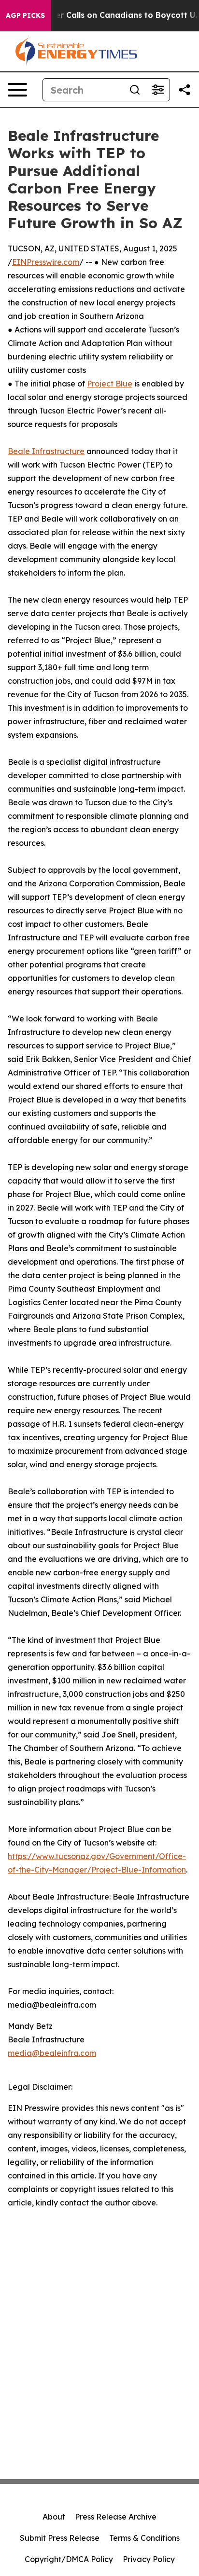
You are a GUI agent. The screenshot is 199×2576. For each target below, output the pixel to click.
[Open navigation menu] (17, 90)
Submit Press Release (60, 2538)
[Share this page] (185, 90)
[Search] (135, 90)
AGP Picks (25, 15)
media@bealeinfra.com (52, 2053)
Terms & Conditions (144, 2538)
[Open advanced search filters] (158, 90)
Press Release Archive (116, 2517)
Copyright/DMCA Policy (69, 2559)
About (54, 2517)
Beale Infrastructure (46, 451)
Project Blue (110, 384)
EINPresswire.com (46, 262)
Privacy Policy (149, 2559)
